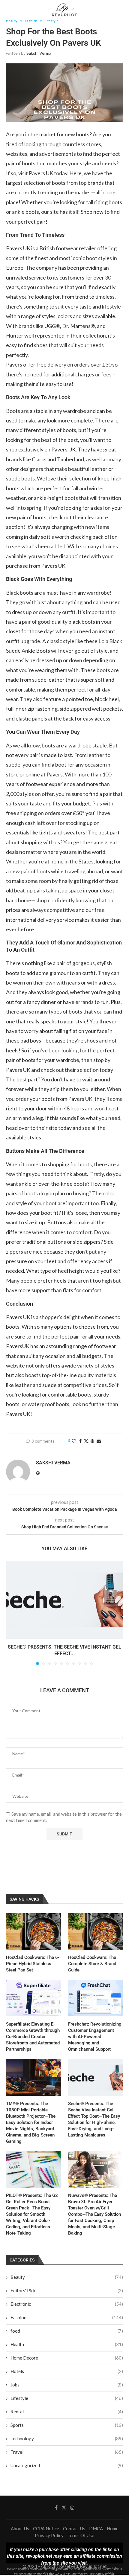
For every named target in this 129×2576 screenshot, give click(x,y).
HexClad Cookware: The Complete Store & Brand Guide (92, 1964)
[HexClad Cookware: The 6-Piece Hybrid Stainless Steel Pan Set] (33, 1931)
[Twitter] (64, 2508)
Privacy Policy (49, 2535)
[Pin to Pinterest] (92, 1441)
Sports (67, 2425)
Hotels (67, 2371)
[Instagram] (72, 2508)
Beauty (67, 2277)
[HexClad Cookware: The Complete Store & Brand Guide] (96, 1931)
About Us (20, 2528)
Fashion (67, 2317)
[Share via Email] (99, 1441)
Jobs (67, 2385)
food (67, 2331)
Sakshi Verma (39, 53)
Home (113, 2528)
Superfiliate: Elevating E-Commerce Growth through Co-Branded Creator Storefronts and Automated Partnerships (33, 2037)
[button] (11, 1613)
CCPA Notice (46, 2528)
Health (67, 2344)
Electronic (67, 2304)
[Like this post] (74, 1441)
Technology (67, 2438)
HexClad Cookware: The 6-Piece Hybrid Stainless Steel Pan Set (33, 1964)
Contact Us (74, 2528)
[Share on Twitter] (86, 1441)
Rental (67, 2412)
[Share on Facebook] (80, 1441)
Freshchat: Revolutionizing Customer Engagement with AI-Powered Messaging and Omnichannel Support (95, 2037)
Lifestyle (67, 2398)
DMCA (96, 2528)
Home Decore (67, 2358)
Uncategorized (67, 2465)
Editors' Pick (67, 2290)
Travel (67, 2452)
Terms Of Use (81, 2535)
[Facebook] (56, 2508)
